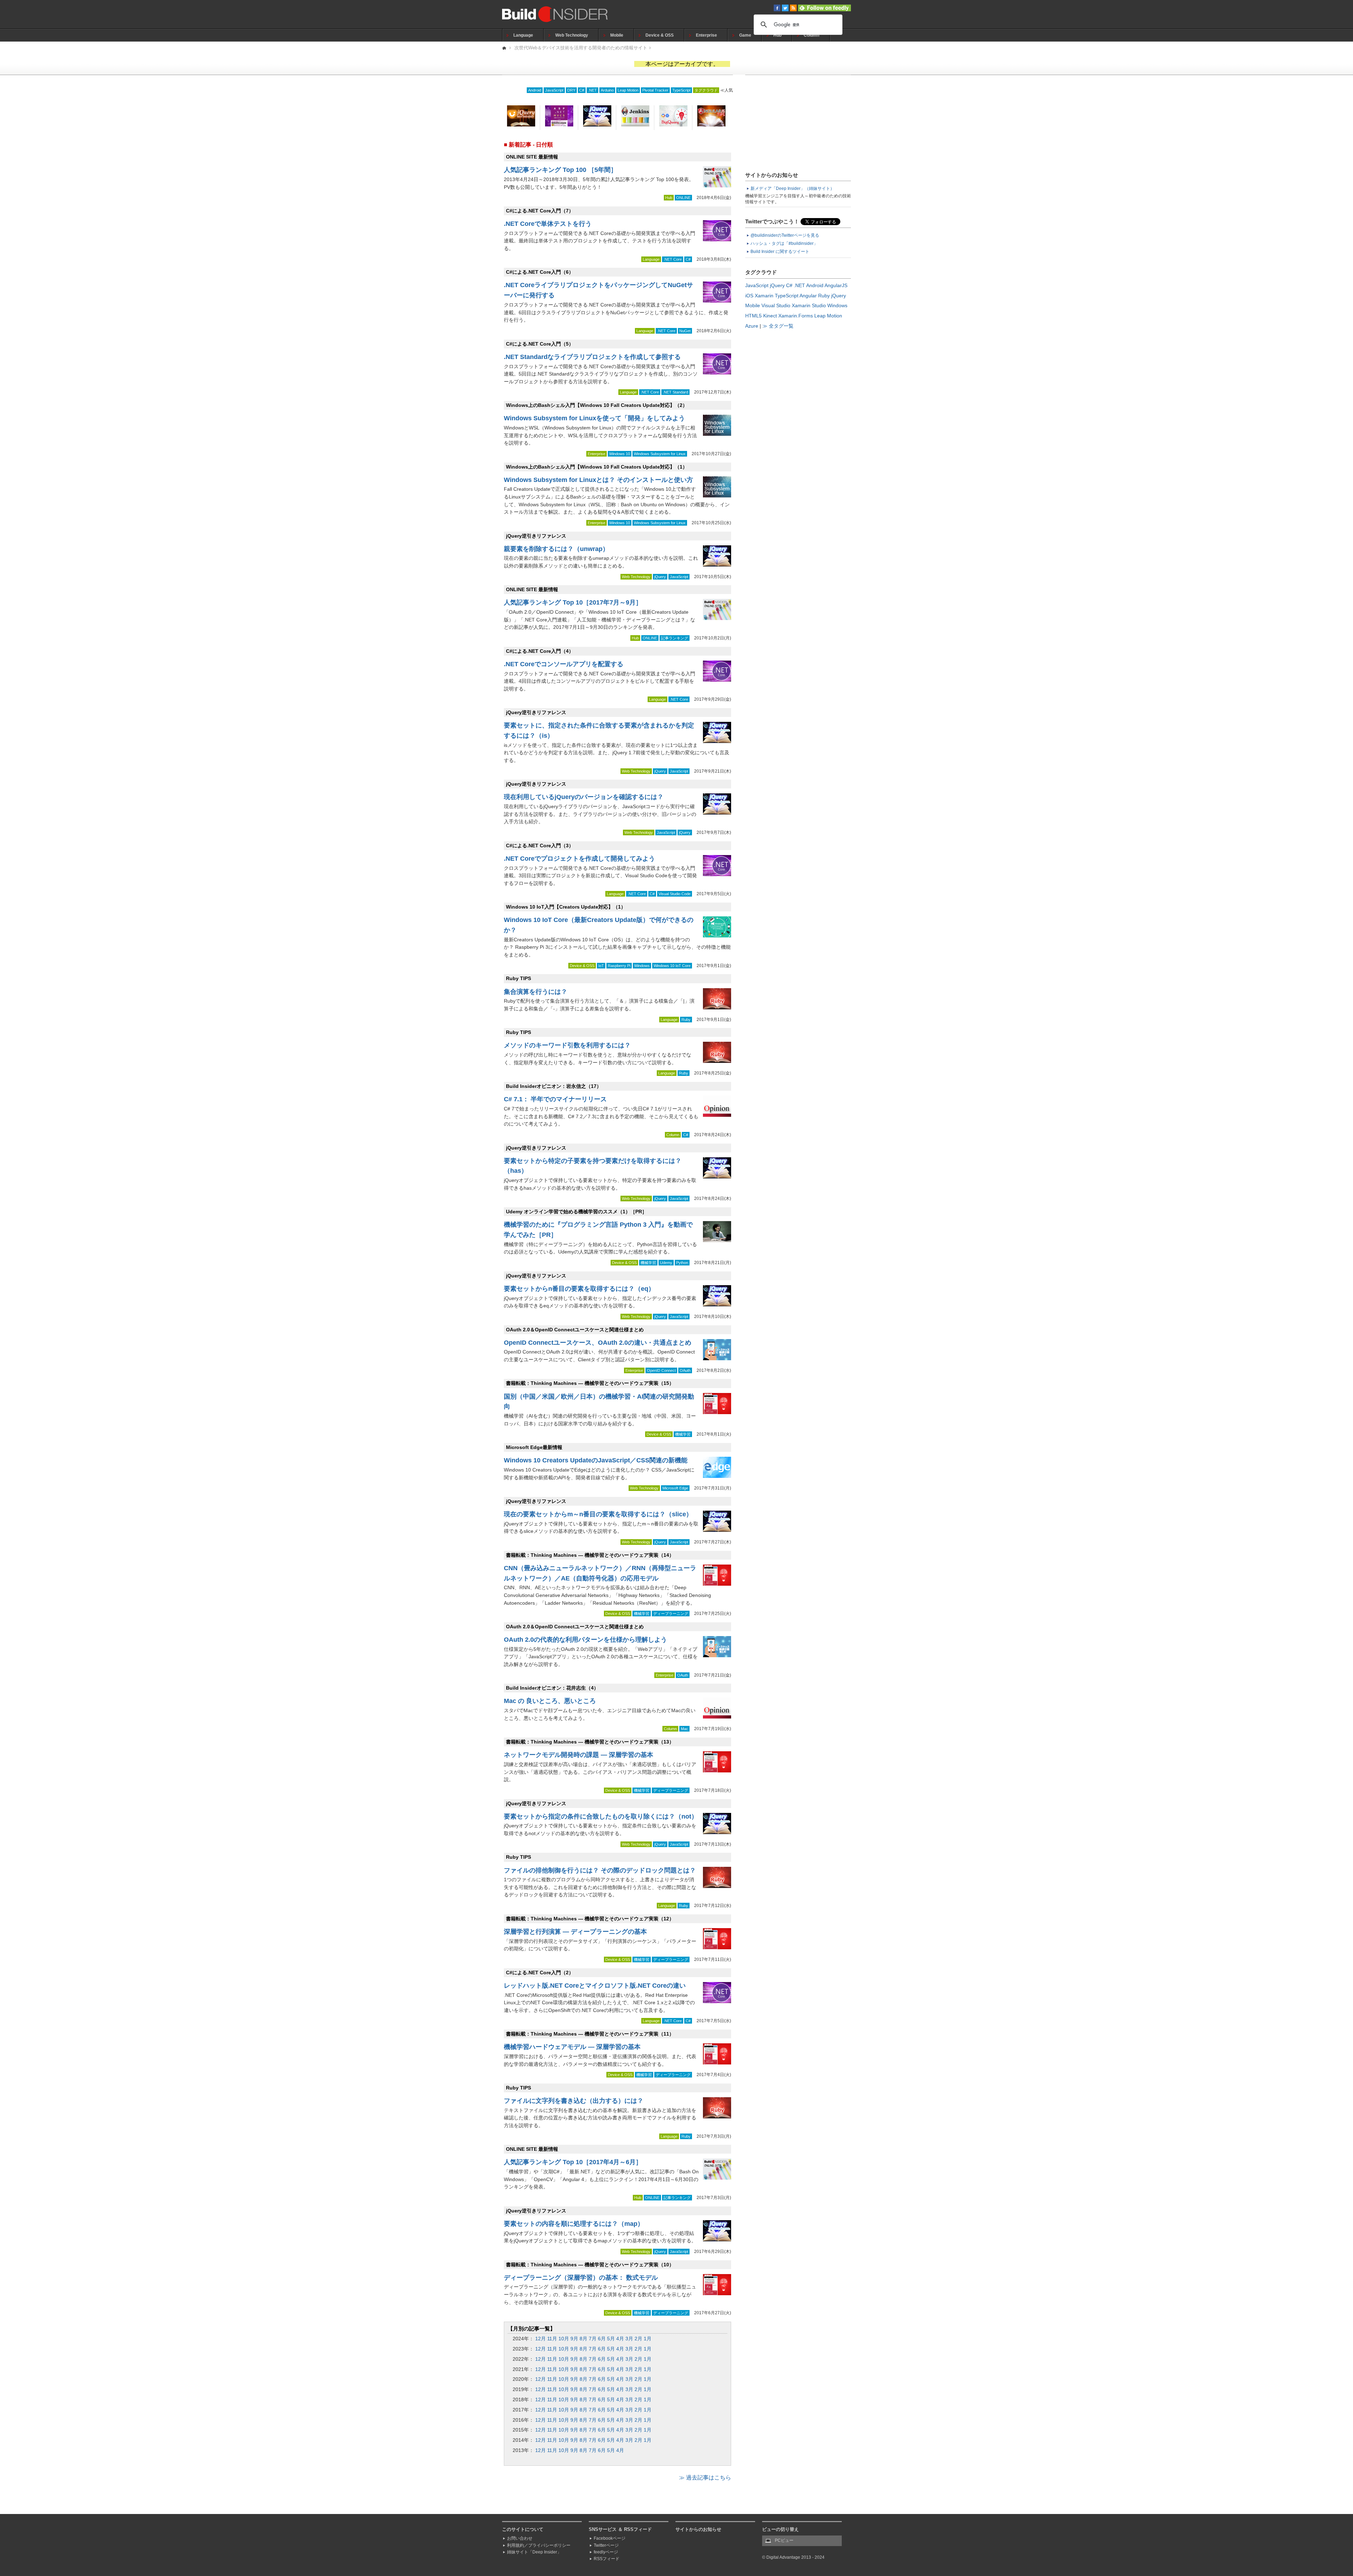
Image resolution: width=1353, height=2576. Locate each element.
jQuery (660, 577)
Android (535, 90)
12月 (540, 2339)
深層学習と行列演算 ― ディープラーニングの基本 (575, 1932)
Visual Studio (776, 305)
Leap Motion (628, 90)
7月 (593, 2339)
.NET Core (673, 259)
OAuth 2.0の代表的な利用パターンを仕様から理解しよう (585, 1640)
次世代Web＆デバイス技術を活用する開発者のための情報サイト (581, 48)
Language (523, 35)
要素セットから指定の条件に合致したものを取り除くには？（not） (601, 1816)
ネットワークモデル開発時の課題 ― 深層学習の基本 (579, 1755)
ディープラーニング (671, 1614)
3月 (629, 2339)
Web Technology (572, 35)
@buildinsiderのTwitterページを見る (785, 235)
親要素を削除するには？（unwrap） (556, 549)
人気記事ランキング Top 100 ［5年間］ (560, 170)
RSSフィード (607, 2559)
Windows (642, 966)
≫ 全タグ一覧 (778, 326)
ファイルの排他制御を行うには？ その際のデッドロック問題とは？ (600, 1870)
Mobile (617, 35)
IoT (601, 966)
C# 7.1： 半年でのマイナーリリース (555, 1099)
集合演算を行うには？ (536, 992)
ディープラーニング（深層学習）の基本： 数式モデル (581, 2278)
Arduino (607, 90)
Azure (752, 326)
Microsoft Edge (675, 1488)
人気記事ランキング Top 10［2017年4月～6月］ (573, 2162)
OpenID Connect (661, 1370)
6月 (602, 2339)
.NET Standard (675, 392)
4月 (620, 2339)
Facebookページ (610, 2538)
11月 (552, 2339)
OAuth (685, 1370)
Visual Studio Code (675, 894)
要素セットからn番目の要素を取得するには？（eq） (579, 1289)
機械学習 (648, 1263)
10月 (564, 2339)
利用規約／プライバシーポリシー (539, 2545)
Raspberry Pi (619, 966)
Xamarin (764, 296)
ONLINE (683, 198)
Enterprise (706, 35)
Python (682, 1263)
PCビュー (784, 2540)
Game (745, 35)
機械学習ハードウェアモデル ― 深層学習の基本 (572, 2047)
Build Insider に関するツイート (780, 252)
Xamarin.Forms (796, 316)
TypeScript (681, 90)
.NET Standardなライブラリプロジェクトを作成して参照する (592, 357)
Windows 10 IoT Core (672, 966)
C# (582, 90)
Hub (777, 35)
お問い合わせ (520, 2538)
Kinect (770, 316)
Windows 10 (620, 454)
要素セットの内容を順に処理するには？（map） (574, 2224)
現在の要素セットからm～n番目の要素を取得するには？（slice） (598, 1514)
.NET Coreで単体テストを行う (548, 224)
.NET (592, 90)
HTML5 (753, 316)
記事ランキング (675, 638)
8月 (583, 2339)
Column (811, 35)
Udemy (666, 1263)
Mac (684, 1729)
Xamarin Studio (809, 305)
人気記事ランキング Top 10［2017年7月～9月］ (573, 602)
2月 (638, 2339)
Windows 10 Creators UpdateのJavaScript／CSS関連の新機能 (596, 1460)
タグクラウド (706, 90)
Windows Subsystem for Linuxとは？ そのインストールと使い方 (598, 480)
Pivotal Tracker (655, 90)
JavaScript (554, 90)
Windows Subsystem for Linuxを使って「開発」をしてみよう (594, 418)
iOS (749, 296)
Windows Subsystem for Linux (660, 454)
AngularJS (836, 285)
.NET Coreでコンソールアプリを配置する (564, 664)
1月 (648, 2339)
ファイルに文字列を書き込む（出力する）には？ (574, 2101)
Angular (808, 296)
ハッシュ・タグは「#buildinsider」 (784, 243)
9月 (574, 2339)
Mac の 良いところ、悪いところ (550, 1701)
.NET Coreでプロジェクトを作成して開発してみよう (579, 859)
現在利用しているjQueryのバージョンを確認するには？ (584, 797)
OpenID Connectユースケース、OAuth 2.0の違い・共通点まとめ (598, 1343)
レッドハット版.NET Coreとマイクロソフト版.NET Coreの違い (595, 1986)
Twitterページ (606, 2545)
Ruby (686, 1020)
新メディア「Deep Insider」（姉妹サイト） (792, 188)
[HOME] (505, 48)
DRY (571, 90)
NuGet (685, 331)
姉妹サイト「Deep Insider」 (534, 2552)
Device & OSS (660, 35)
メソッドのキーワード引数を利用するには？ (567, 1045)
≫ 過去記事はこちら (705, 2478)
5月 (611, 2339)
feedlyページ (606, 2552)
